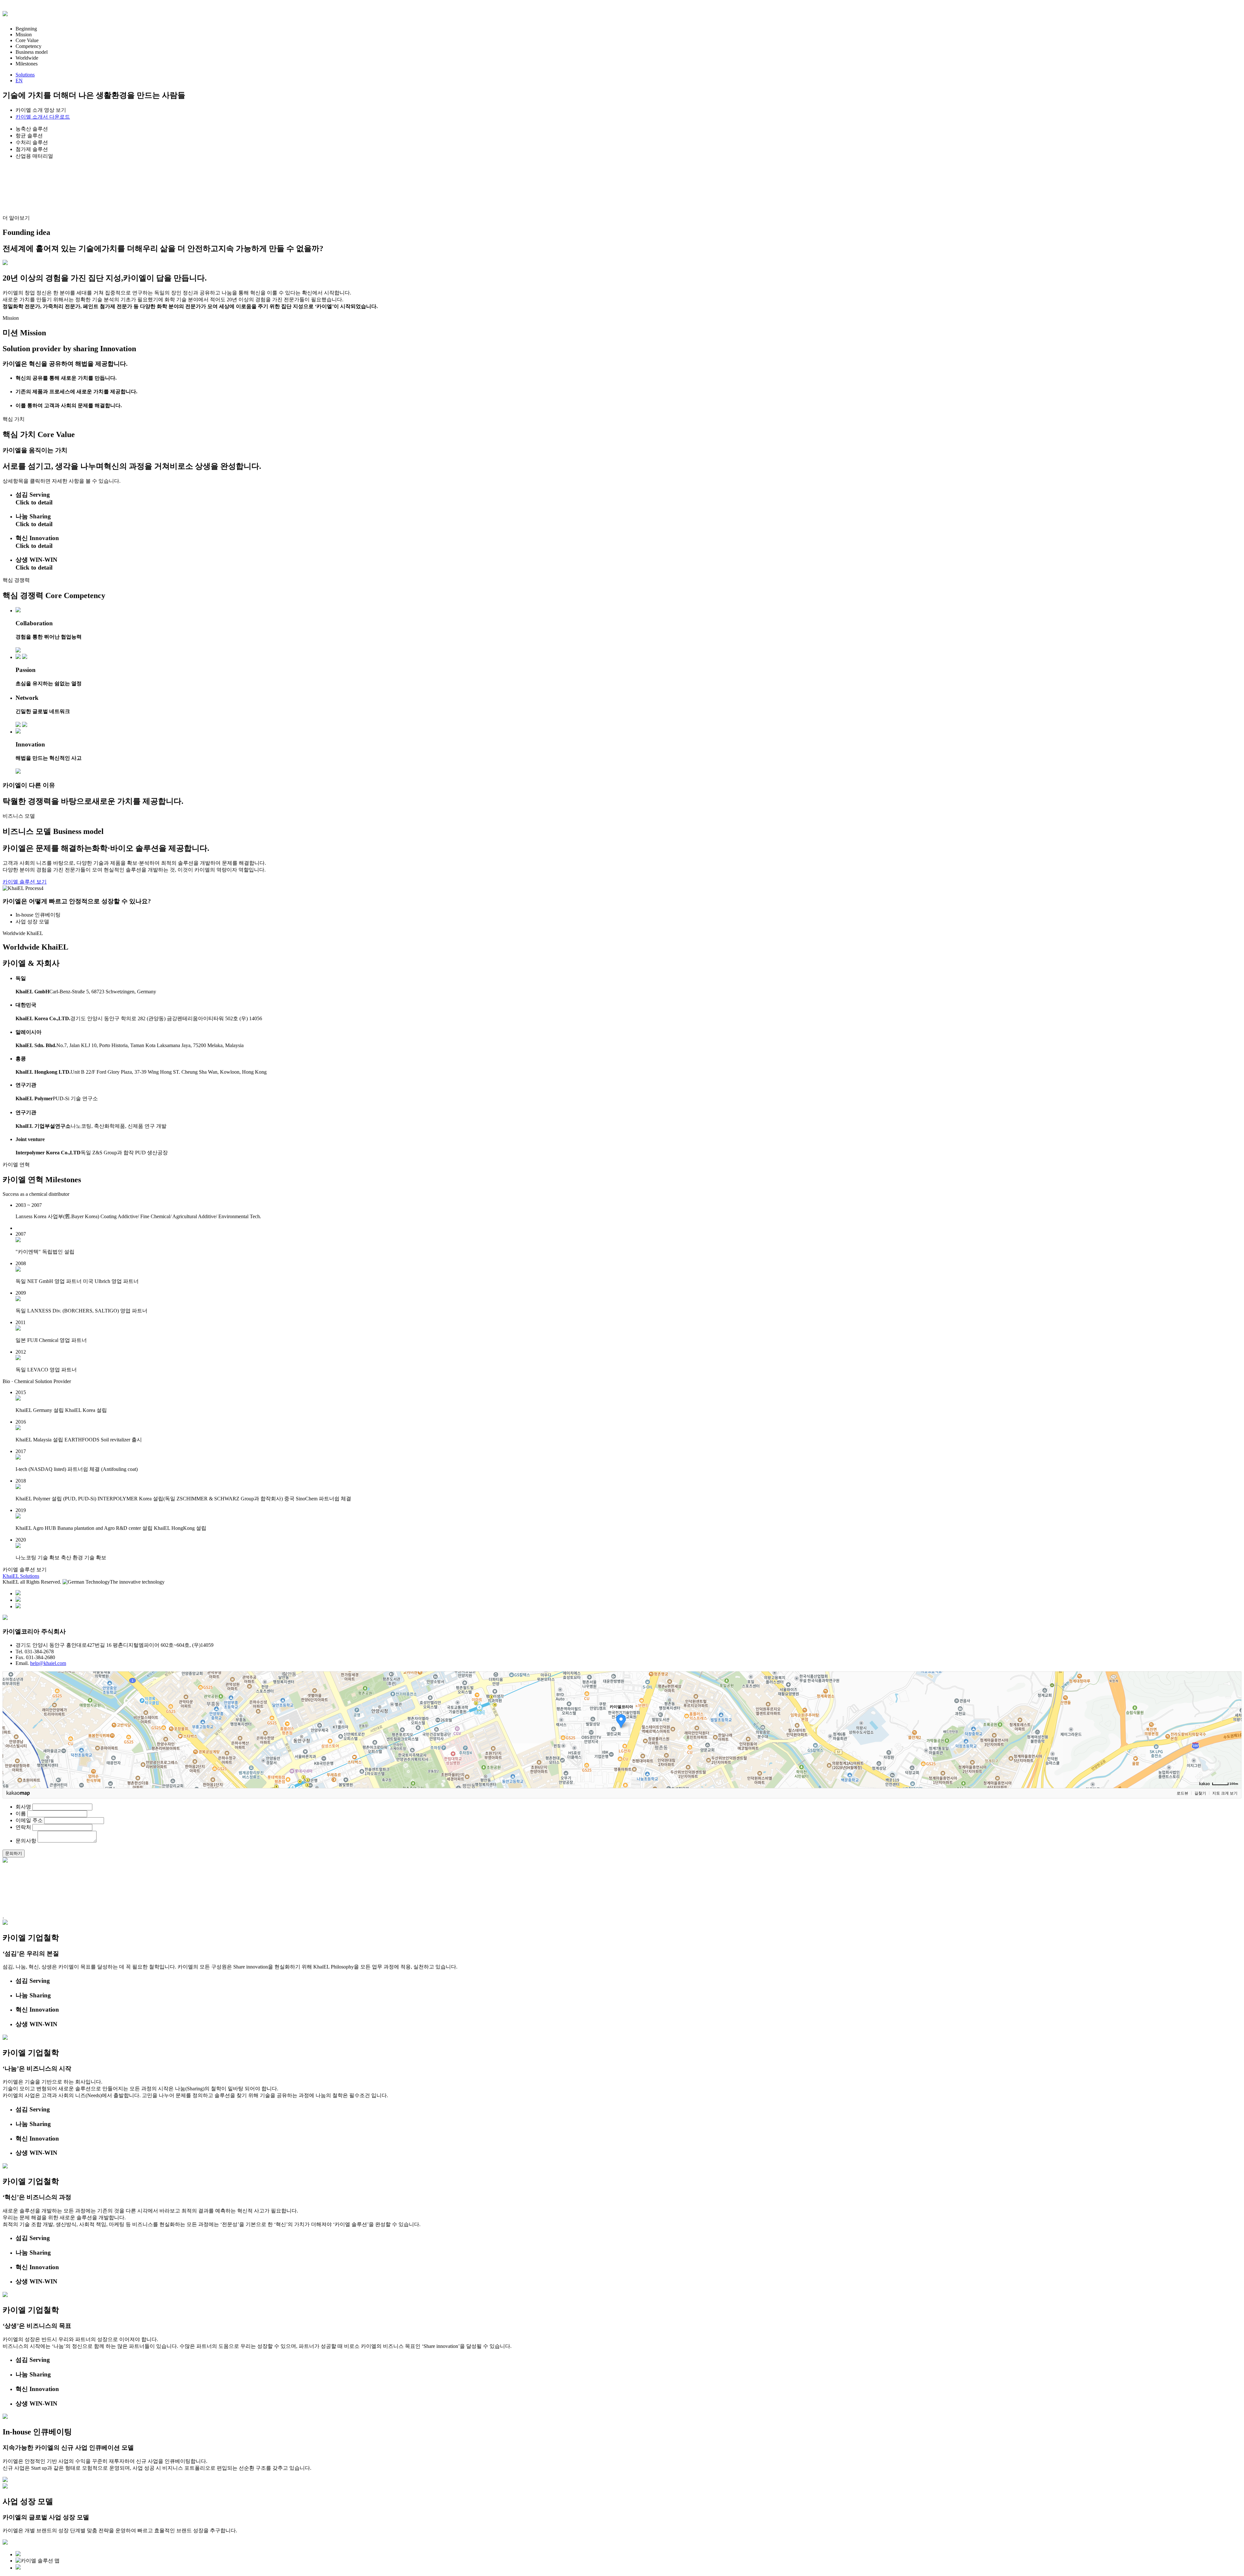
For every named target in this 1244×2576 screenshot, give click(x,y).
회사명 (23, 1807)
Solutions (25, 75)
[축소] (1233, 1729)
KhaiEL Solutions (21, 1576)
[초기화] (1233, 1741)
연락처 (23, 1827)
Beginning (26, 29)
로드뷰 (1182, 1793)
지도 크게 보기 (1225, 1793)
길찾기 (1200, 1793)
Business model (32, 52)
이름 (21, 1814)
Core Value (27, 40)
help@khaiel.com (48, 1663)
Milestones (27, 64)
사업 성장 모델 (32, 922)
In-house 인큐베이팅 (38, 915)
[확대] (1233, 1718)
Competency (29, 46)
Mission (24, 35)
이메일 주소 (29, 1820)
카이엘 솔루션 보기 (25, 882)
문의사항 (26, 1841)
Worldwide (27, 58)
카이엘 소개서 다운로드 (43, 117)
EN (19, 81)
